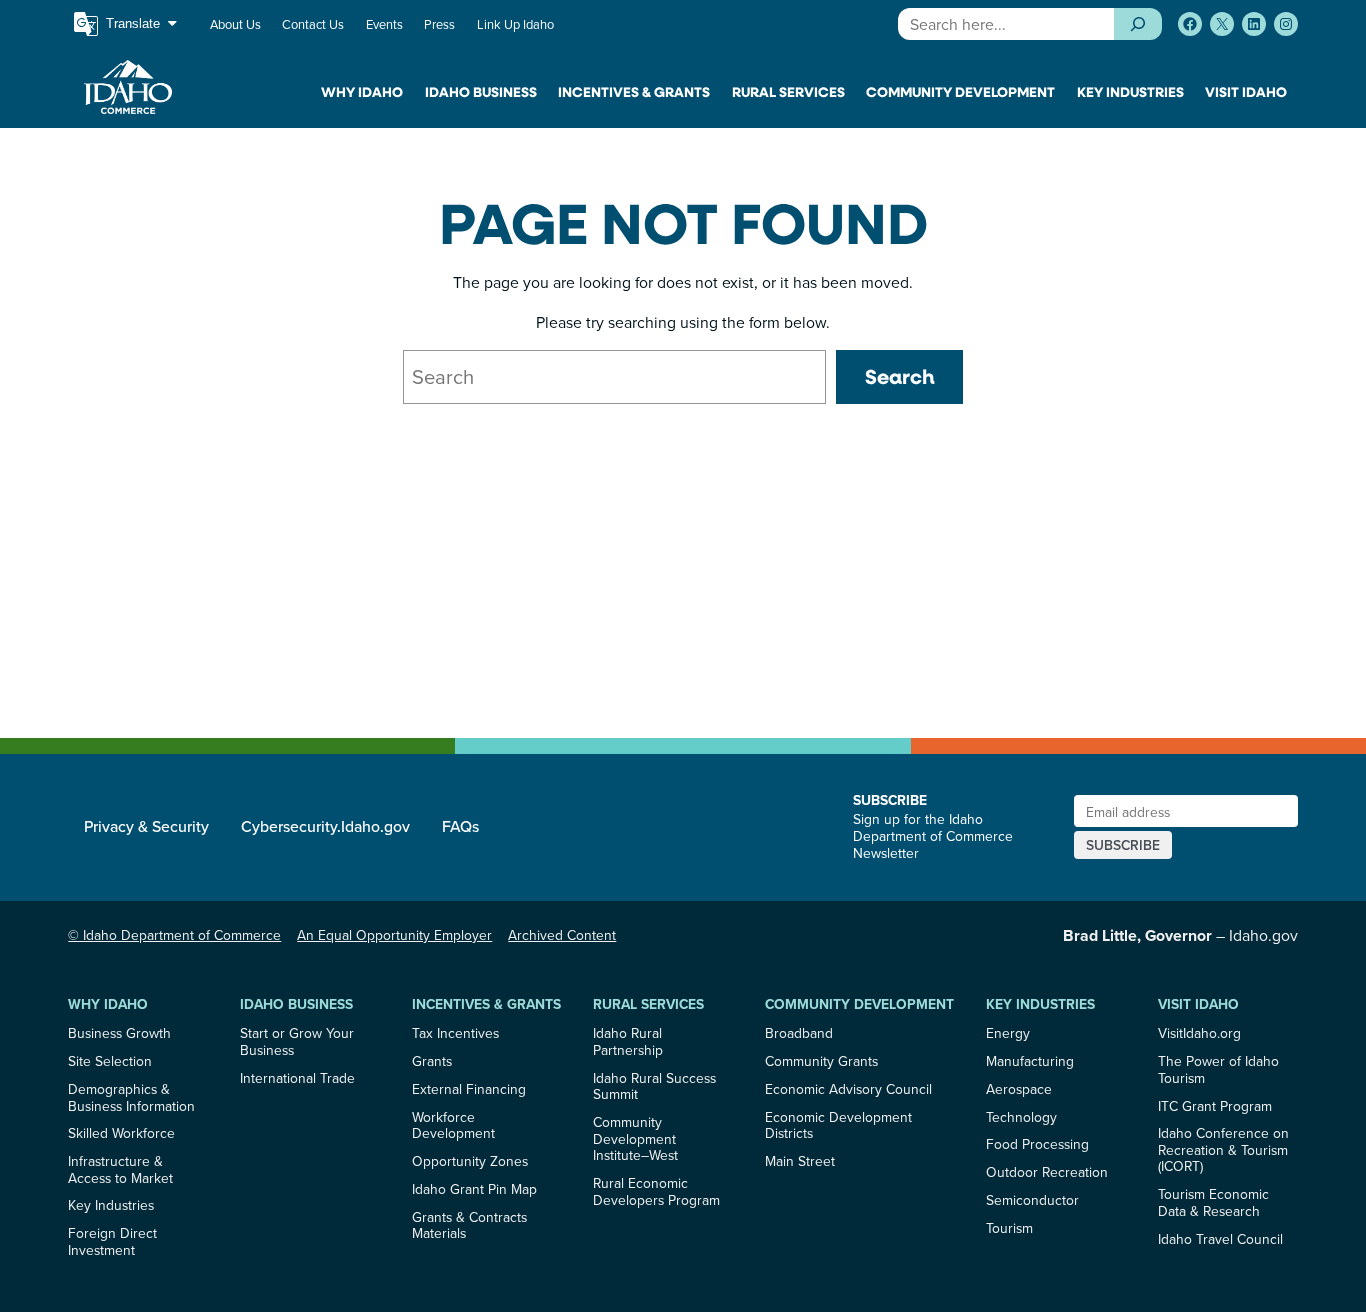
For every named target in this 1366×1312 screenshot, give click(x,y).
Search (899, 376)
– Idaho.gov (1180, 935)
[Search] (1137, 24)
